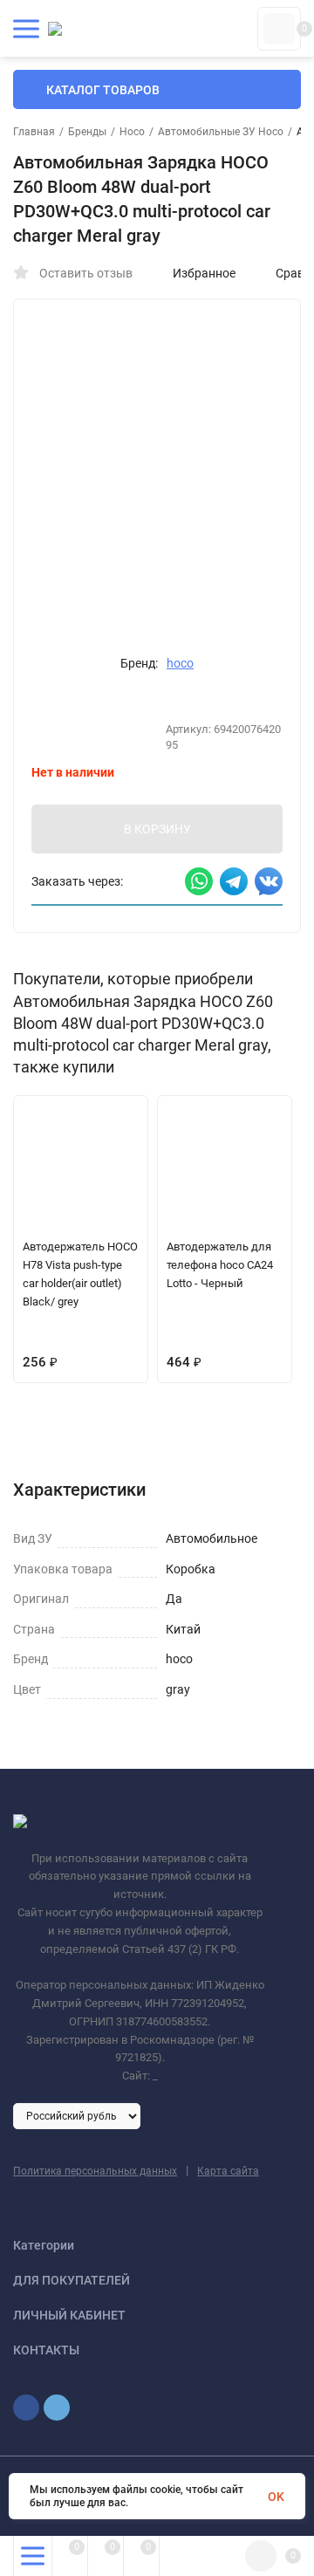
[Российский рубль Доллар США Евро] (77, 2115)
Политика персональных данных (95, 2171)
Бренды (87, 132)
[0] (279, 29)
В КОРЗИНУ (157, 829)
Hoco (132, 132)
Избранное (204, 273)
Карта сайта (228, 2171)
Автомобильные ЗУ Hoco (221, 132)
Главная (34, 132)
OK (276, 2497)
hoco (180, 663)
